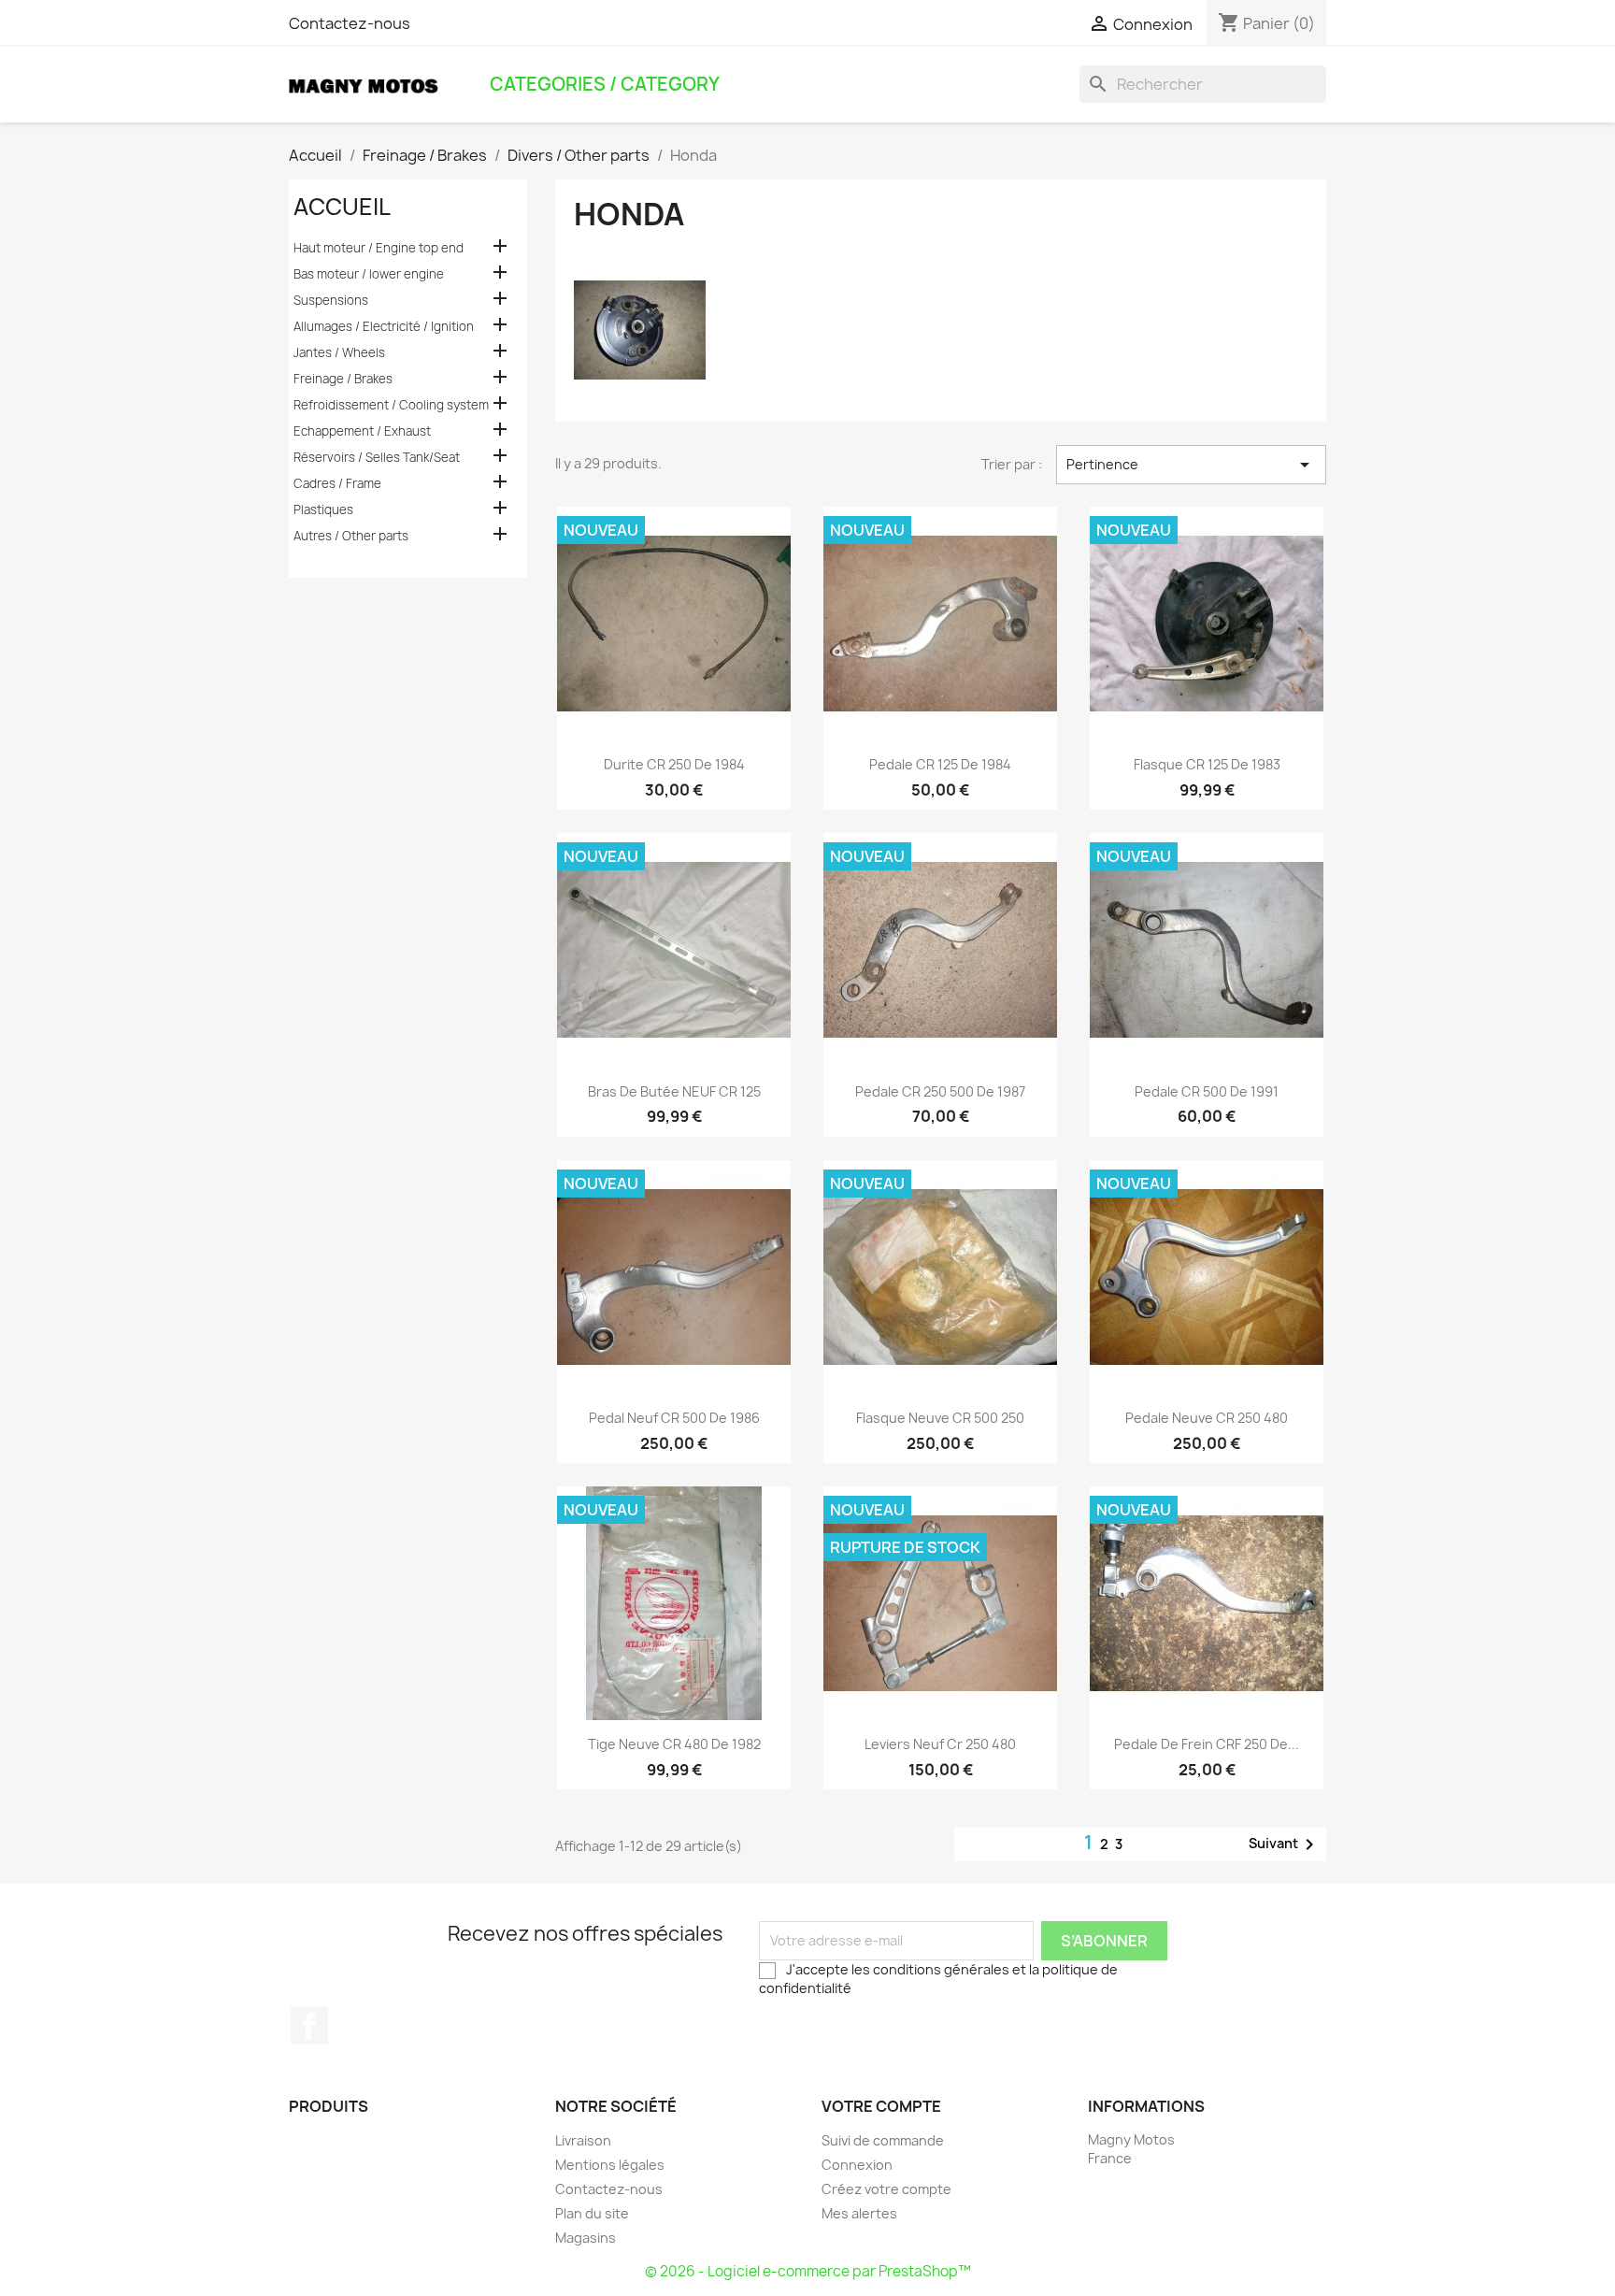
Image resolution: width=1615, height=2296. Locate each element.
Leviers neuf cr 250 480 (940, 1744)
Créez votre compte (886, 2189)
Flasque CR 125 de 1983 (1207, 764)
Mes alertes (859, 2213)
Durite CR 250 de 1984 (674, 764)
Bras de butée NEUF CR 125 (674, 1091)
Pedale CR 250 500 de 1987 (940, 1091)
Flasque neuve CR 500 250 (940, 1418)
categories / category (605, 84)
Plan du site (592, 2213)
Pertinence (1191, 465)
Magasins (586, 2238)
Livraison (583, 2140)
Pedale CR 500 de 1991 (1207, 1091)
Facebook (309, 2026)
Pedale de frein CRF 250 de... (1207, 1744)
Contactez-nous (350, 23)
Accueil (342, 207)
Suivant (1285, 1844)
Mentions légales (610, 2165)
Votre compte (881, 2106)
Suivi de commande (883, 2140)
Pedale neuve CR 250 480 (1207, 1418)
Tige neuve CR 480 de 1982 (674, 1744)
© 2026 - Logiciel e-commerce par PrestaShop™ (808, 2271)
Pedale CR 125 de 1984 (940, 764)
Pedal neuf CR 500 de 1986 (674, 1418)
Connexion (857, 2165)
